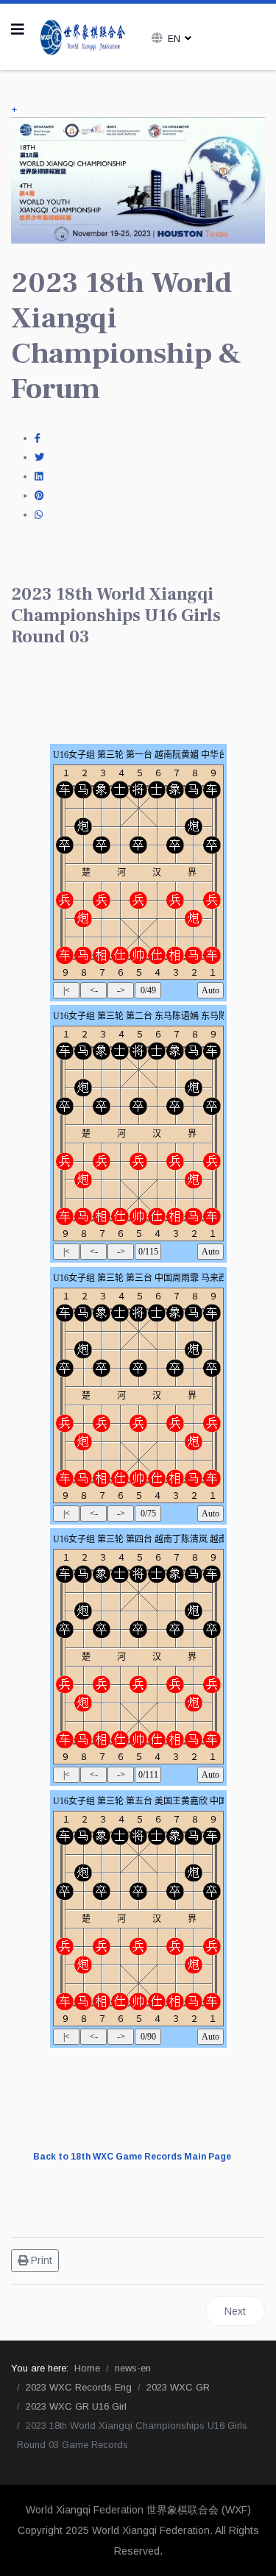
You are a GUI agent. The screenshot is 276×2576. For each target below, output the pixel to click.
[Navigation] (18, 29)
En (174, 39)
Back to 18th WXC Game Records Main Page (132, 2157)
